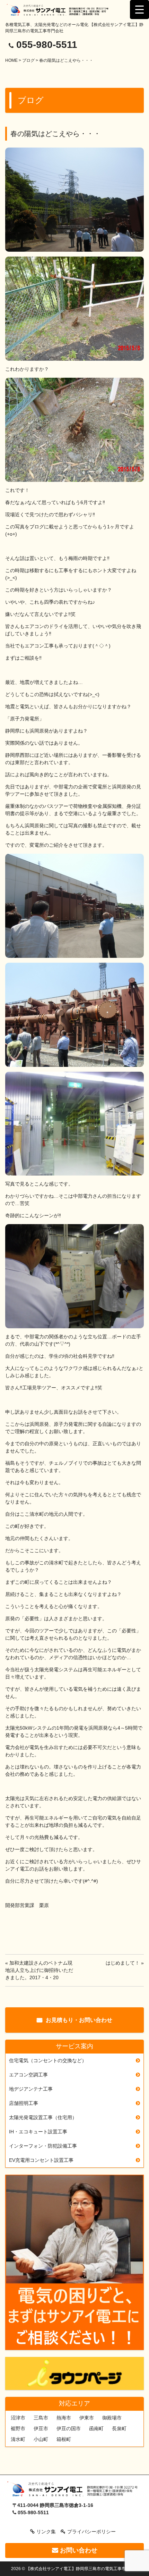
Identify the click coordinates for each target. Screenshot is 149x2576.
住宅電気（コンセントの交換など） (48, 2060)
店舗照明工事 (24, 2103)
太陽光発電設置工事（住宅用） (43, 2117)
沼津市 (18, 2418)
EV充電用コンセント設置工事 (41, 2160)
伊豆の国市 (69, 2428)
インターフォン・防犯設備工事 (43, 2146)
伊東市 (87, 2418)
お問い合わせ (78, 2550)
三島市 (41, 2418)
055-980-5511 (47, 45)
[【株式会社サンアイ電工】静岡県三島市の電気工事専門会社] (61, 10)
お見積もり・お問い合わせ (79, 2020)
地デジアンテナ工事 (31, 2089)
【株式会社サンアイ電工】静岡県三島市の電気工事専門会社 (82, 2569)
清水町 (18, 2439)
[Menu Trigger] (139, 10)
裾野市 (18, 2428)
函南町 (96, 2428)
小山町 (41, 2439)
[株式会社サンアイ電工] (74, 2490)
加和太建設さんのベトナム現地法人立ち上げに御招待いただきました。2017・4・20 (39, 1970)
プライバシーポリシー (91, 2532)
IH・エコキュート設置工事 (38, 2132)
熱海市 (64, 2418)
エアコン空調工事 (28, 2075)
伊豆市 (41, 2428)
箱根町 (64, 2439)
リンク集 (46, 2532)
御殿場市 (112, 2418)
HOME (11, 60)
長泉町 (119, 2428)
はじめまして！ (123, 1963)
